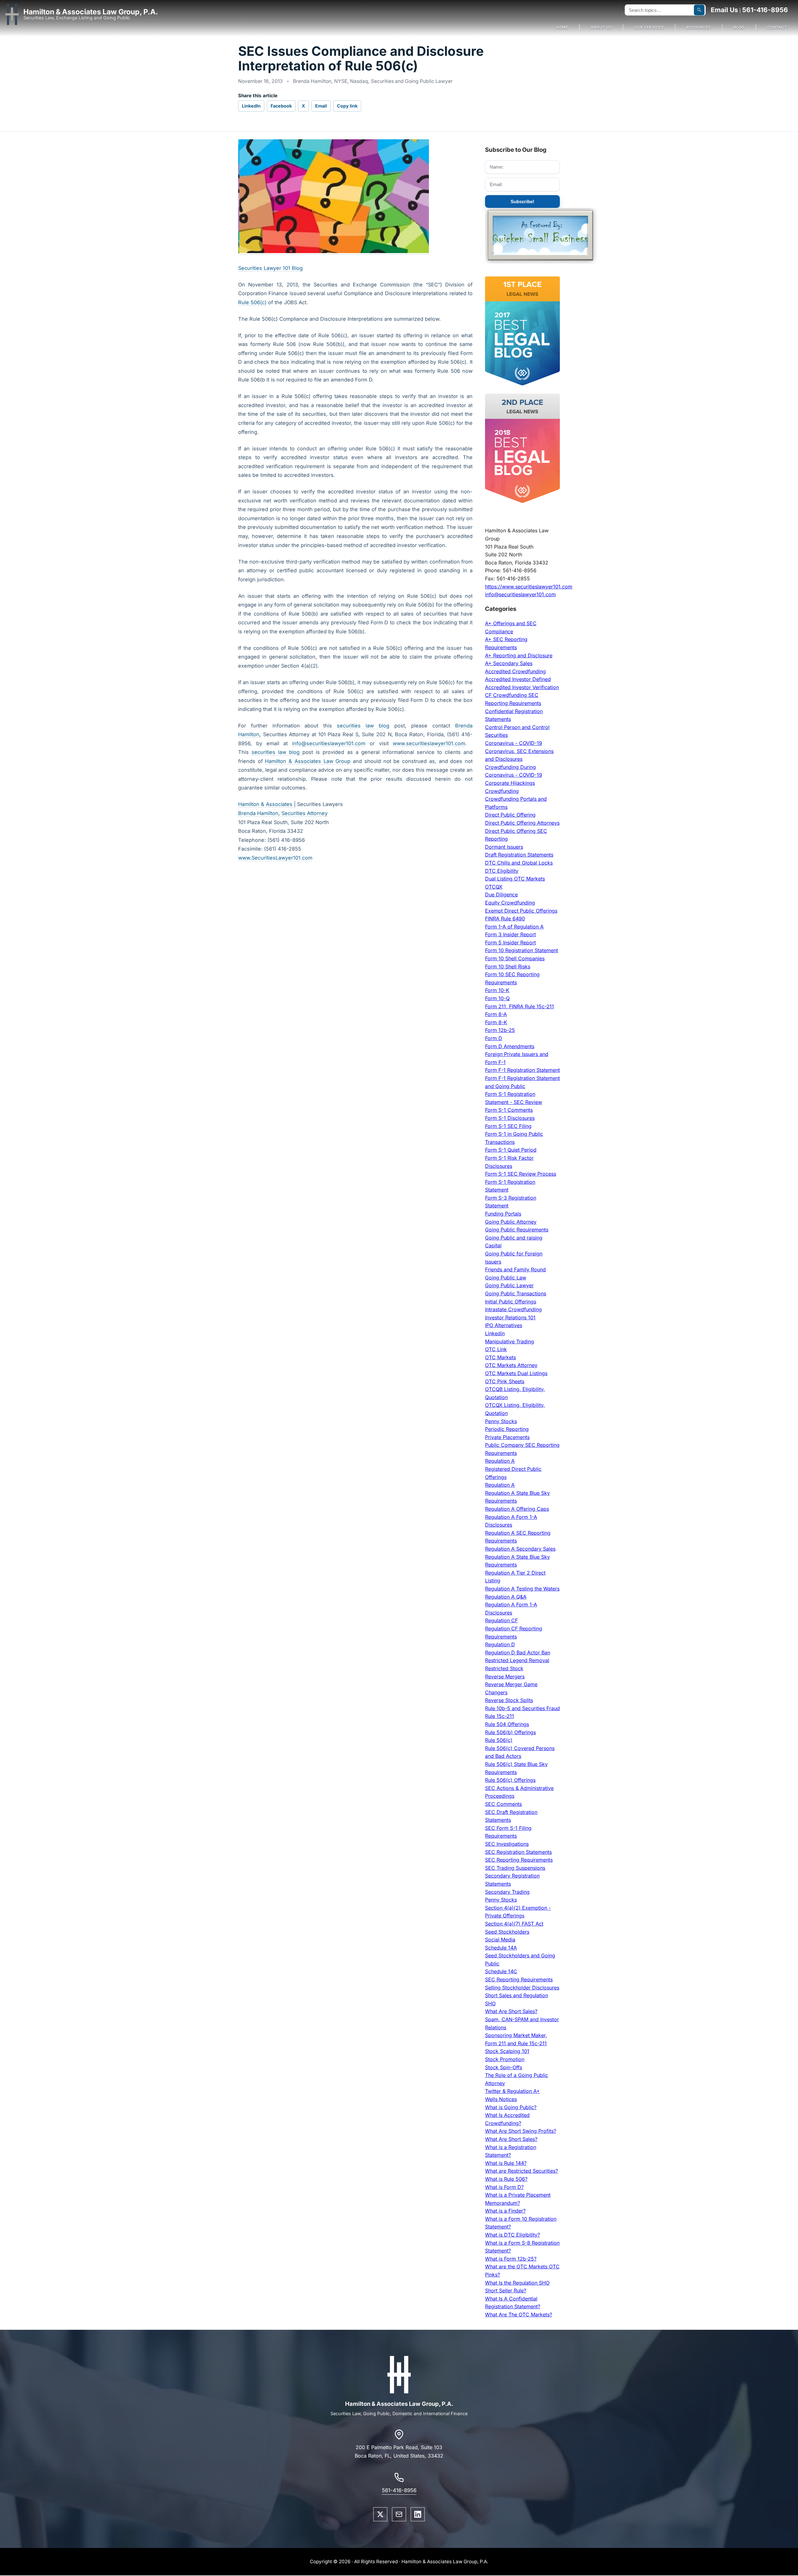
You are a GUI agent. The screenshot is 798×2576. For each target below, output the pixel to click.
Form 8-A (496, 1014)
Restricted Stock (504, 1668)
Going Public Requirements (517, 1230)
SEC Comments (503, 1804)
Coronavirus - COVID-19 (514, 743)
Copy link (347, 106)
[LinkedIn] (418, 2514)
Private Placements (507, 1437)
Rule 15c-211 (500, 1716)
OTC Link (496, 1349)
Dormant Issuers (504, 847)
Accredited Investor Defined (518, 679)
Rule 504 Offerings (507, 1724)
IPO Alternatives (504, 1325)
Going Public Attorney (511, 1222)
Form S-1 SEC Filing (508, 1126)
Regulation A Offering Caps (517, 1509)
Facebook (281, 106)
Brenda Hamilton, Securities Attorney (283, 813)
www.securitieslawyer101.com (429, 743)
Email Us (724, 10)
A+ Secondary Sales (509, 663)
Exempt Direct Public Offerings (521, 911)
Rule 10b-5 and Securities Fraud (522, 1708)
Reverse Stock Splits (509, 1700)
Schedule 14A (501, 1948)
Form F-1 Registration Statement (522, 1070)
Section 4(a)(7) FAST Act (514, 1924)
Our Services (649, 27)
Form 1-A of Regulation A (514, 927)
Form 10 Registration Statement (522, 950)
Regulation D (500, 1644)
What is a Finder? (505, 2211)
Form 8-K (496, 1022)
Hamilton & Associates (266, 804)
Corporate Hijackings (510, 783)
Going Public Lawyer (509, 1285)
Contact (777, 27)
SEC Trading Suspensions (515, 1868)
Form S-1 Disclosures (510, 1118)
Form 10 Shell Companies (515, 958)
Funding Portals (503, 1214)
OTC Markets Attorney (511, 1365)
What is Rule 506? (506, 2179)
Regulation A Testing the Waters (522, 1589)
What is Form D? (504, 2187)
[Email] (399, 2514)
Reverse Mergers (505, 1677)
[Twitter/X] (380, 2514)
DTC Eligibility (502, 871)
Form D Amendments (510, 1046)
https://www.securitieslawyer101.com (529, 587)
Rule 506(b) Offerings (510, 1732)
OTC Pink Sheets (505, 1381)
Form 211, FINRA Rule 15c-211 (519, 1006)
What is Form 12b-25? (511, 2259)
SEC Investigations (507, 1844)
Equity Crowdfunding (510, 903)
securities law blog (363, 726)
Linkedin (495, 1333)
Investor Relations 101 (510, 1317)
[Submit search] (699, 10)
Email (321, 106)
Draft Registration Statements (519, 855)
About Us (601, 27)
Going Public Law (506, 1278)
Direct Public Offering (510, 815)
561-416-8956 (765, 10)
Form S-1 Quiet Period (511, 1150)
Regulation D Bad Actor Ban (518, 1653)
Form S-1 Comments (509, 1110)
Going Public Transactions (516, 1293)
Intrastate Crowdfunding (513, 1309)
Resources (699, 27)
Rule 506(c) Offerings (510, 1780)
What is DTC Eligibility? (512, 2235)
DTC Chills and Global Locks (519, 863)
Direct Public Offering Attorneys (522, 823)
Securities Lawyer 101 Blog (270, 268)
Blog (739, 27)
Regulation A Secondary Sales (520, 1549)
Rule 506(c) (252, 302)
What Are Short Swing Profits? (521, 2131)
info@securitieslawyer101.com (329, 743)
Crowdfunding (502, 791)
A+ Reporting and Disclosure (519, 655)
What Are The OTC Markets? (519, 2315)
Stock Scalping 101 (507, 2051)
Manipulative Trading (510, 1341)
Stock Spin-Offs (504, 2067)
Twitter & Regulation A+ (512, 2091)
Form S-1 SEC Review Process (521, 1174)
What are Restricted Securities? (522, 2171)
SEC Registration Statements (518, 1852)
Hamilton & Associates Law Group (308, 761)
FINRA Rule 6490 (505, 919)
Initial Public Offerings (511, 1302)
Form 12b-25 (500, 1030)
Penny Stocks (501, 1421)
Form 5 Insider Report (510, 943)
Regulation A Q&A (506, 1597)
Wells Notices (501, 2099)
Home (562, 27)
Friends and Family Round (515, 1269)
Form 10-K (497, 990)
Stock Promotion (505, 2059)
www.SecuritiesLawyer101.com (275, 858)
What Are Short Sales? (511, 2011)
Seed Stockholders (507, 1932)
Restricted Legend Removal (517, 1660)
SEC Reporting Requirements (519, 1860)
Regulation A (500, 1461)
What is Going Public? (511, 2107)
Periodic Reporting (507, 1429)
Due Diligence (501, 895)
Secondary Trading (507, 1892)
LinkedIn (251, 106)
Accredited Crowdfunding (515, 671)
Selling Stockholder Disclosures (522, 1988)
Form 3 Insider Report (510, 934)
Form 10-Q (497, 998)
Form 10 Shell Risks (508, 967)
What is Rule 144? (506, 2163)
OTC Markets (500, 1357)
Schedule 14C (501, 1971)
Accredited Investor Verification (522, 687)
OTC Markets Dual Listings (516, 1373)
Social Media (500, 1940)
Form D (494, 1038)
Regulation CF (501, 1620)
